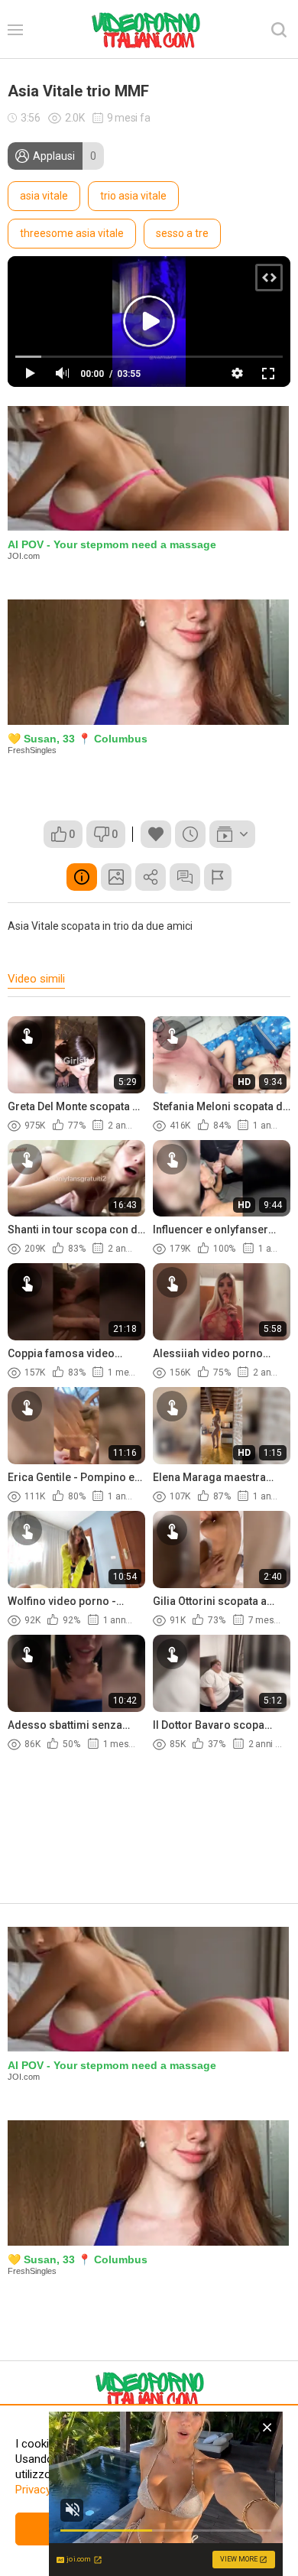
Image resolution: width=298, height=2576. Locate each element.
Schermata (116, 877)
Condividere (151, 877)
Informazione (82, 877)
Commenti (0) (185, 877)
